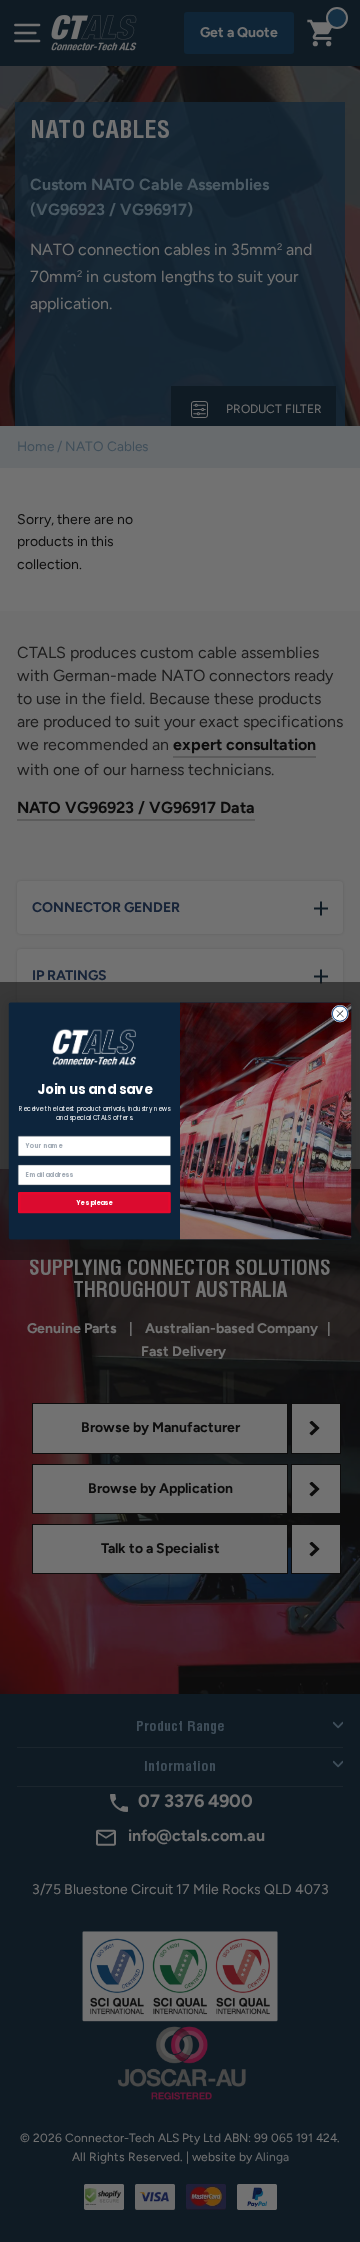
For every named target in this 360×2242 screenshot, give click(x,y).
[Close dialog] (339, 1013)
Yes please (94, 1202)
